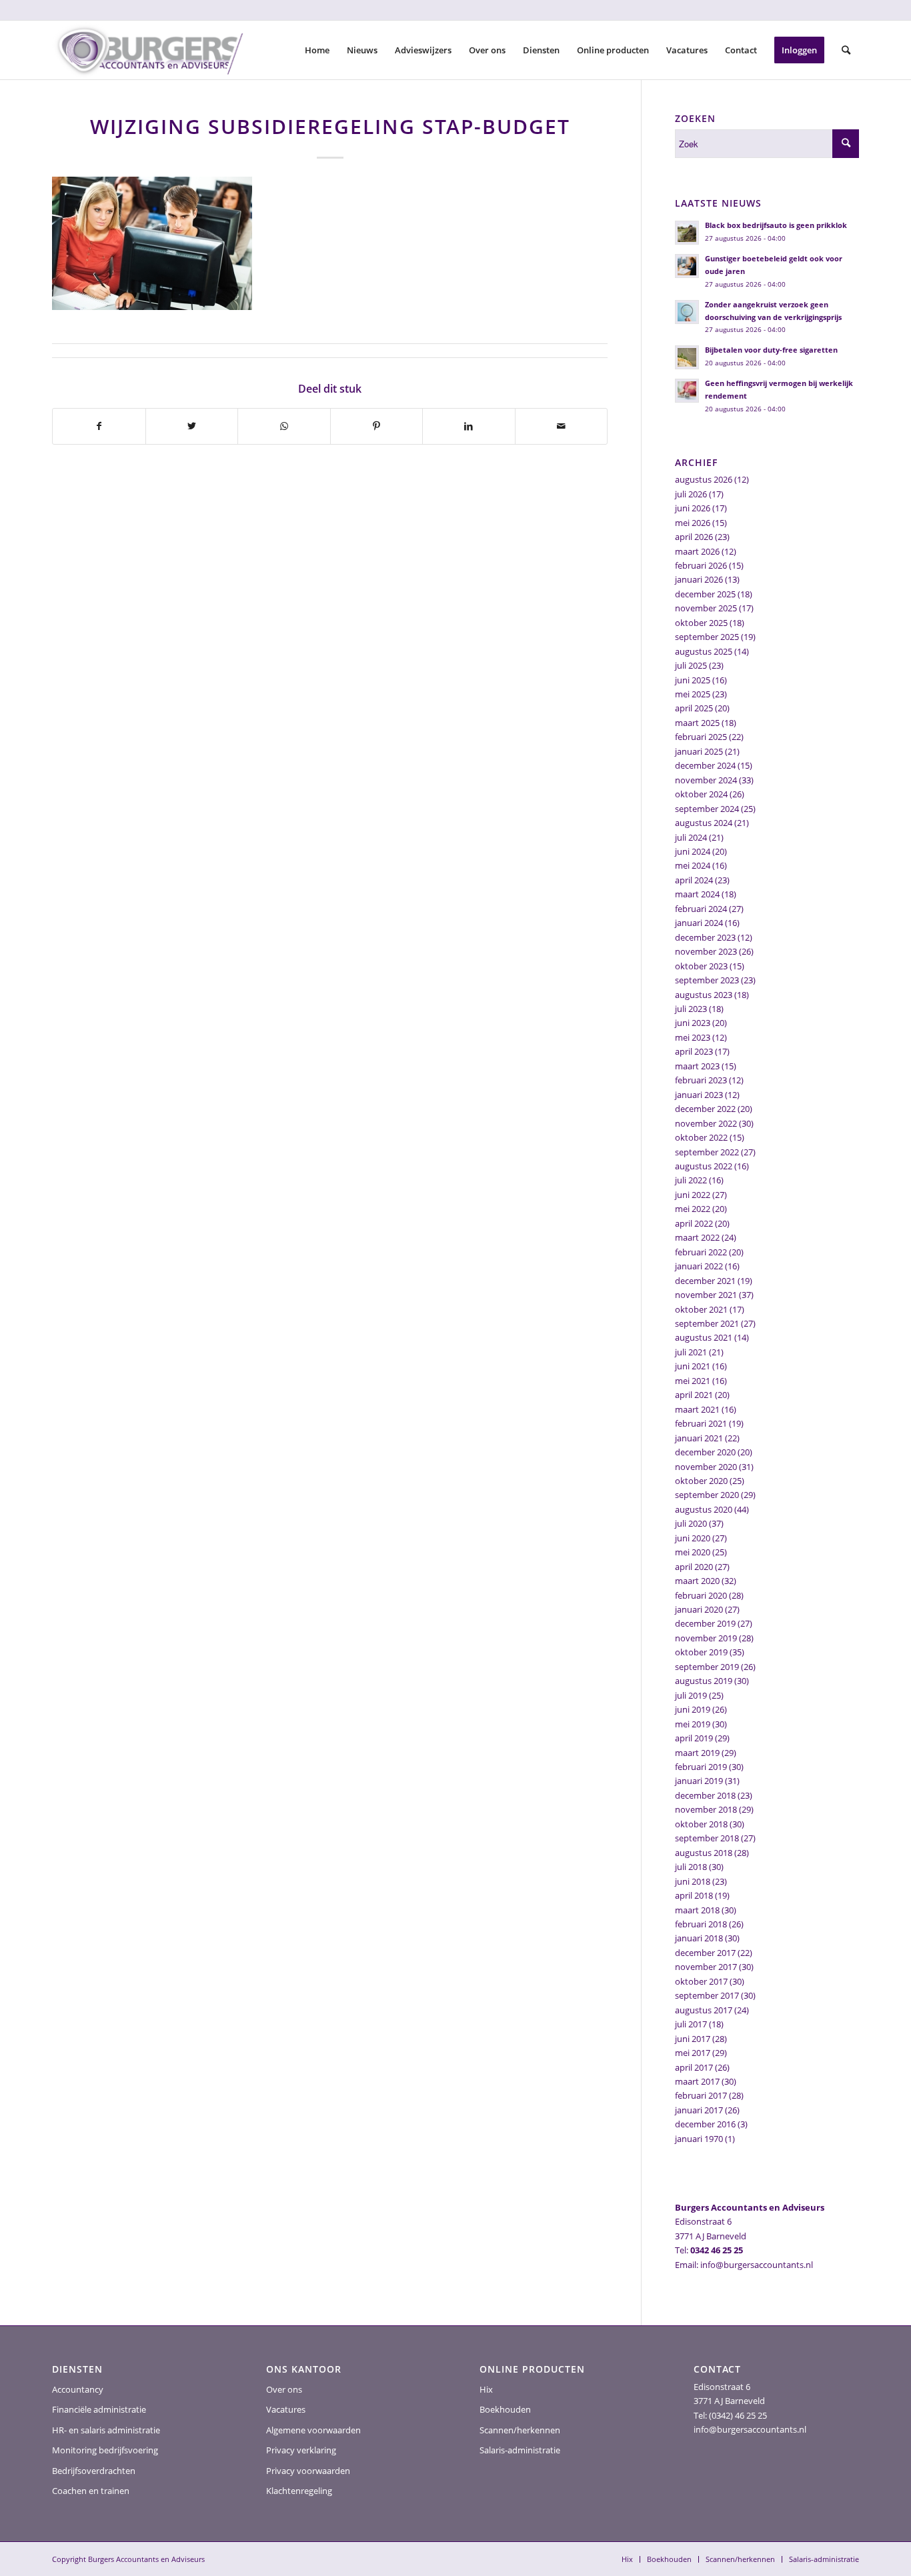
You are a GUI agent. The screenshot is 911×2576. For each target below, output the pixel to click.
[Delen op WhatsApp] (284, 426)
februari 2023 (701, 1080)
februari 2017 (701, 2095)
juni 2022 (693, 1195)
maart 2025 (697, 723)
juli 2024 (691, 837)
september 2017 (707, 1995)
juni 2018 (693, 1881)
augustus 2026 (704, 479)
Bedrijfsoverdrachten (94, 2471)
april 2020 (694, 1567)
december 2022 (705, 1109)
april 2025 (694, 708)
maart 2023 (697, 1066)
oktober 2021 (701, 1309)
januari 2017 (699, 2110)
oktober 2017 (701, 1981)
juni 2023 (693, 1023)
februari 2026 (701, 565)
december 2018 (705, 1795)
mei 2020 (693, 1552)
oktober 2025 (701, 623)
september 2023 (707, 980)
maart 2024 (697, 894)
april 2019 (694, 1738)
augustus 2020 (704, 1509)
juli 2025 (691, 665)
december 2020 (705, 1452)
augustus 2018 (704, 1853)
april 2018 (694, 1895)
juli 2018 (691, 1867)
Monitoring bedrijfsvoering (105, 2450)
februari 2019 (701, 1767)
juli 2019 (691, 1695)
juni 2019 (693, 1709)
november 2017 (706, 1967)
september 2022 (707, 1152)
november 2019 (706, 1638)
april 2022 (694, 1223)
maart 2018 (697, 1910)
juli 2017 (691, 2024)
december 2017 (705, 1953)
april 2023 (694, 1051)
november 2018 (706, 1809)
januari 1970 (699, 2139)
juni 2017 (693, 2039)
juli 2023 (691, 1009)
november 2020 (706, 1467)
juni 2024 (693, 851)
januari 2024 (699, 923)
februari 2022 (701, 1252)
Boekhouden (505, 2409)
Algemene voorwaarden (313, 2430)
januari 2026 (699, 579)
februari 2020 (701, 1595)
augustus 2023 (704, 995)
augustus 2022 (704, 1166)
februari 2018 (701, 1924)
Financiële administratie (99, 2409)
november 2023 (706, 951)
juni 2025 (693, 680)
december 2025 (705, 594)
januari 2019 (699, 1781)
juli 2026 (691, 494)
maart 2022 (697, 1237)
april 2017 (694, 2067)
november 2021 (706, 1295)
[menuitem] (317, 50)
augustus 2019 (704, 1681)
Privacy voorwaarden (308, 2471)
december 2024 (705, 765)
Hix (486, 2389)
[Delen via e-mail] (562, 426)
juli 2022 (691, 1180)
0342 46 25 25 (717, 2250)
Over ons (284, 2389)
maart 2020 (697, 1581)
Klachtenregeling (299, 2491)
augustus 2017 (704, 2010)
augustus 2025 (704, 651)
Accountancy (78, 2389)
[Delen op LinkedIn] (469, 426)
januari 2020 (699, 1609)
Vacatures (286, 2409)
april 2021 (694, 1395)
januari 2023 (699, 1095)
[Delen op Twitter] (192, 426)
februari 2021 (701, 1423)
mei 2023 (693, 1037)
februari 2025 (701, 737)
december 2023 (705, 937)
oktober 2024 (701, 794)
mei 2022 (693, 1209)
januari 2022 (699, 1266)
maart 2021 (697, 1409)
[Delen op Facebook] (99, 426)
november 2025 (706, 608)
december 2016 (705, 2124)
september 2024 (707, 809)
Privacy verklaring (301, 2450)
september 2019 (707, 1667)
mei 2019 (693, 1724)
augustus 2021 (704, 1337)
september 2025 (707, 637)
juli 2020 (691, 1523)
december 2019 (705, 1623)
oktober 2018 (701, 1824)
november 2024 (706, 780)
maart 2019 (697, 1753)
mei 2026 (693, 523)
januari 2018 (699, 1938)
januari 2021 (699, 1438)
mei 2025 (693, 694)
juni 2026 (693, 508)
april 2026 (694, 537)
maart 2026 (697, 551)
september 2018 (707, 1838)
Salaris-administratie (520, 2450)
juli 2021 (691, 1352)
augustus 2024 (704, 823)
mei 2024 (693, 865)
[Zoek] (846, 50)
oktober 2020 (701, 1481)
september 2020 (707, 1495)
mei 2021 (693, 1381)
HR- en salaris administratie (106, 2430)
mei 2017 (693, 2053)
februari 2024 (701, 909)
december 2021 (705, 1281)
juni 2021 (693, 1366)
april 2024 (694, 880)
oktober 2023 (701, 966)
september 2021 (707, 1323)
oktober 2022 (701, 1137)
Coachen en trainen (91, 2491)
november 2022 (706, 1123)
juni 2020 (693, 1538)
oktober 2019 (701, 1652)
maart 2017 (697, 2081)
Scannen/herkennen (520, 2430)
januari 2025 (699, 751)
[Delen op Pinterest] (377, 426)
